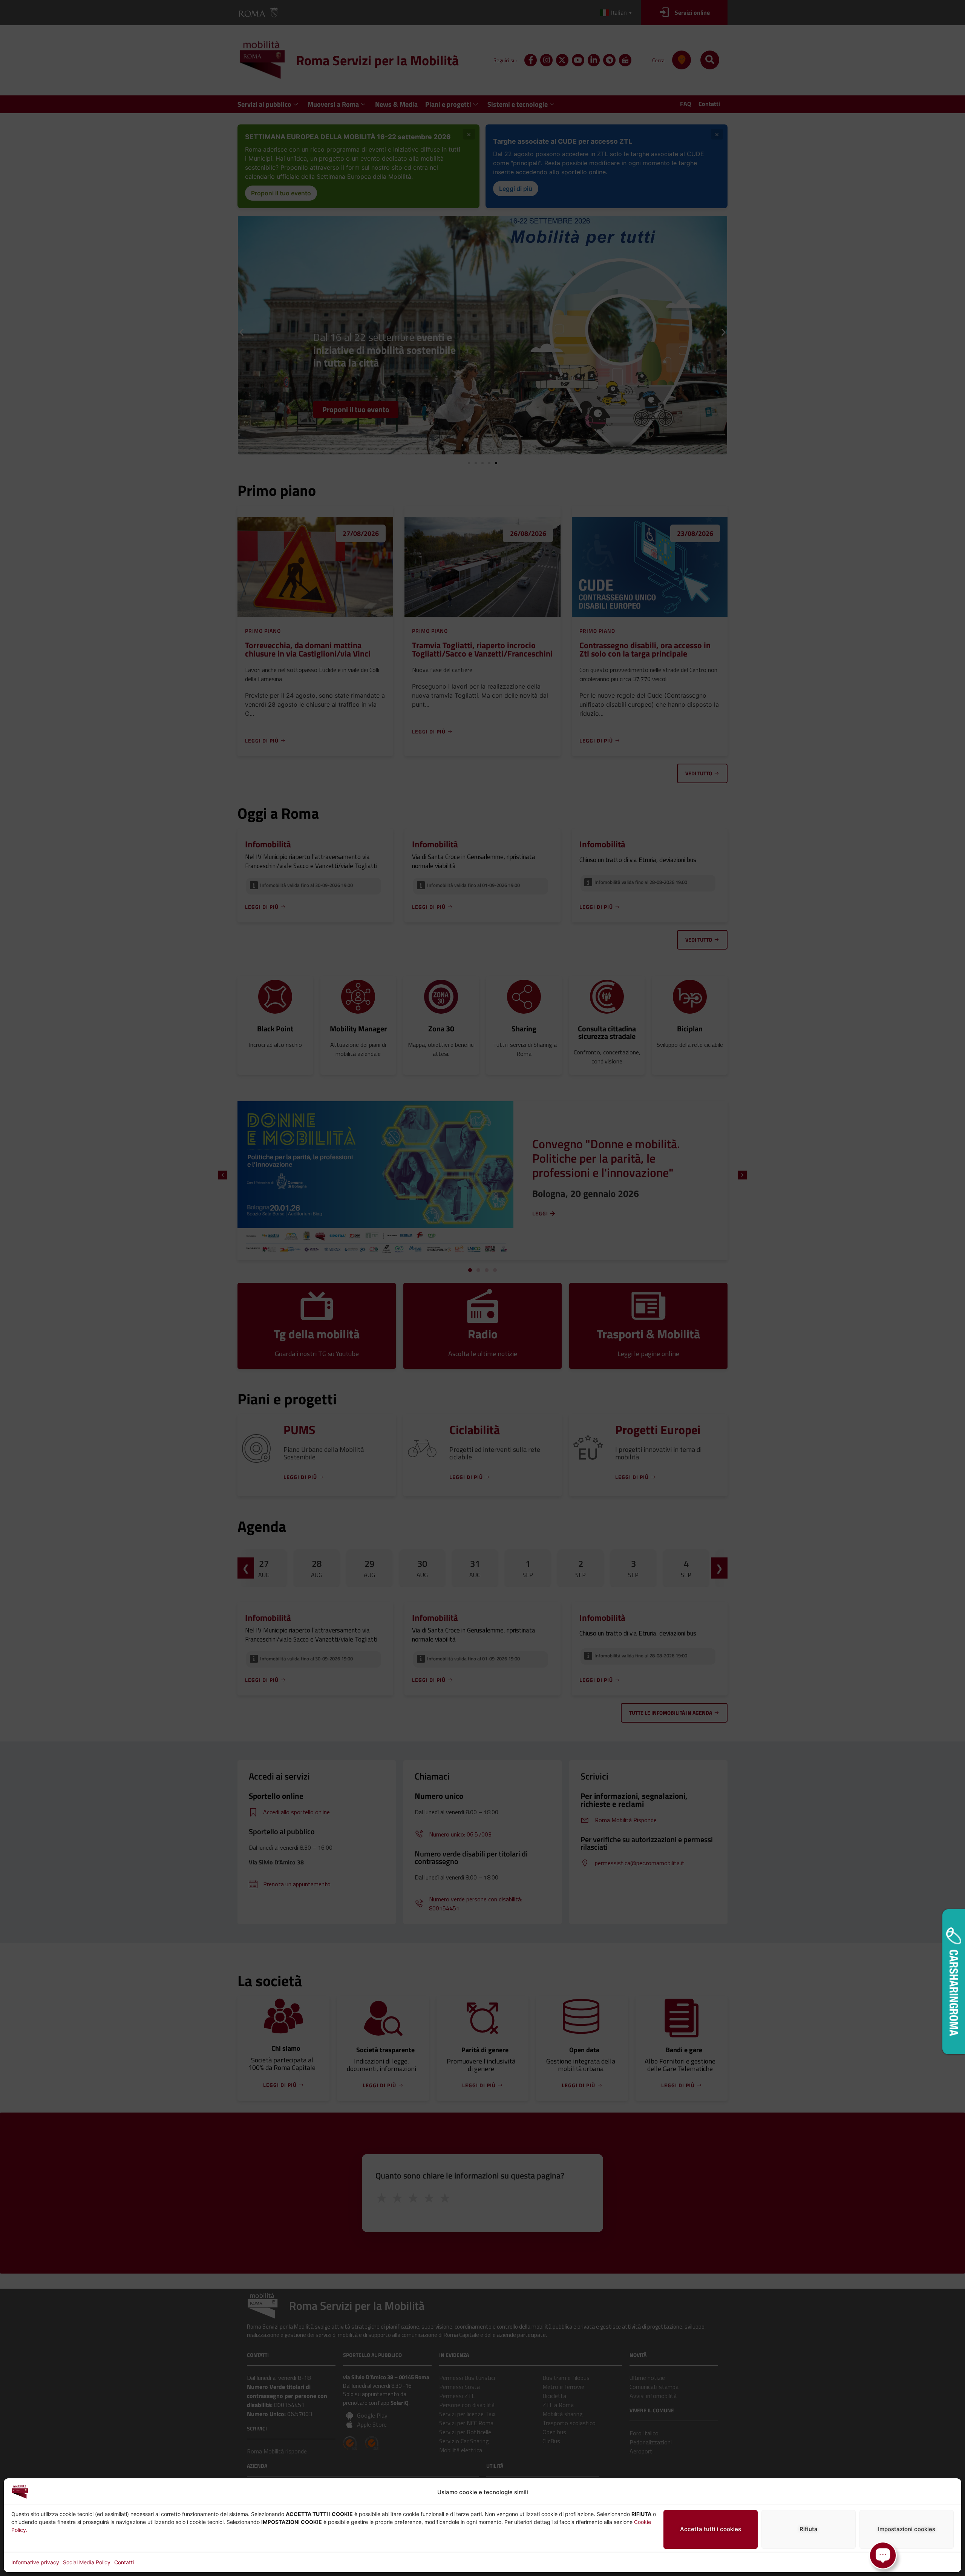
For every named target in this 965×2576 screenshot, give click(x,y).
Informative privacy (35, 2562)
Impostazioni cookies (907, 2529)
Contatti (124, 2562)
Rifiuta (809, 2529)
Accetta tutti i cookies (711, 2529)
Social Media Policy (87, 2562)
